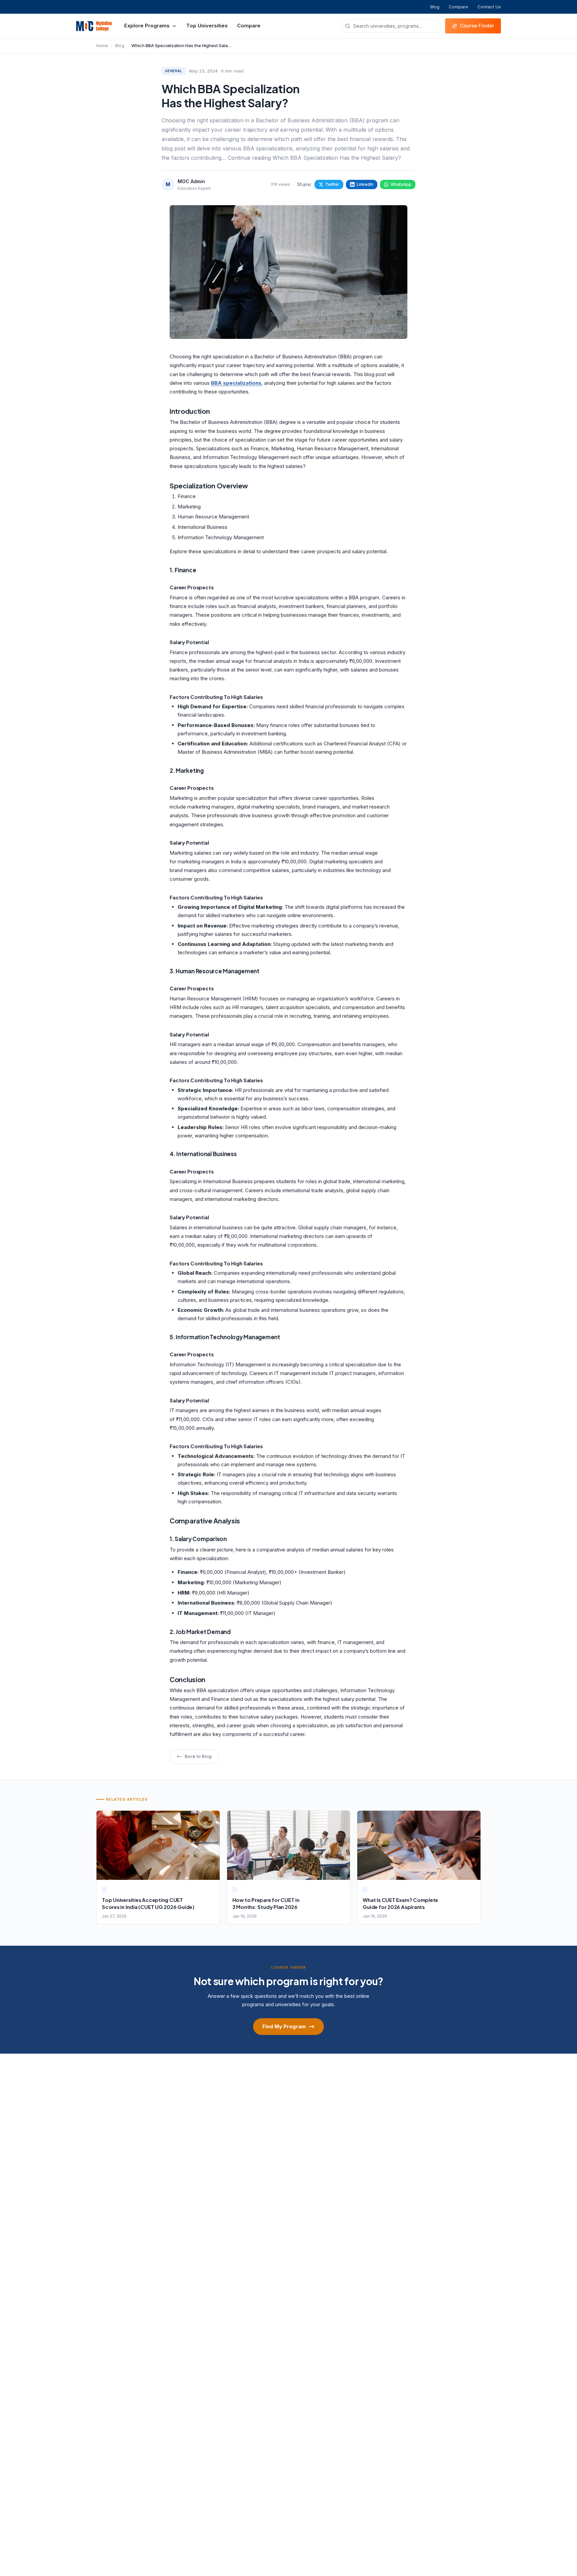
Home (102, 45)
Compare (458, 7)
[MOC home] (94, 26)
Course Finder (477, 26)
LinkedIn (365, 184)
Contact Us (489, 7)
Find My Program (284, 2026)
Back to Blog (198, 1756)
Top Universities (207, 26)
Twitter (332, 184)
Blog (435, 7)
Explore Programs (147, 26)
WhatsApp (401, 184)
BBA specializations (236, 383)
